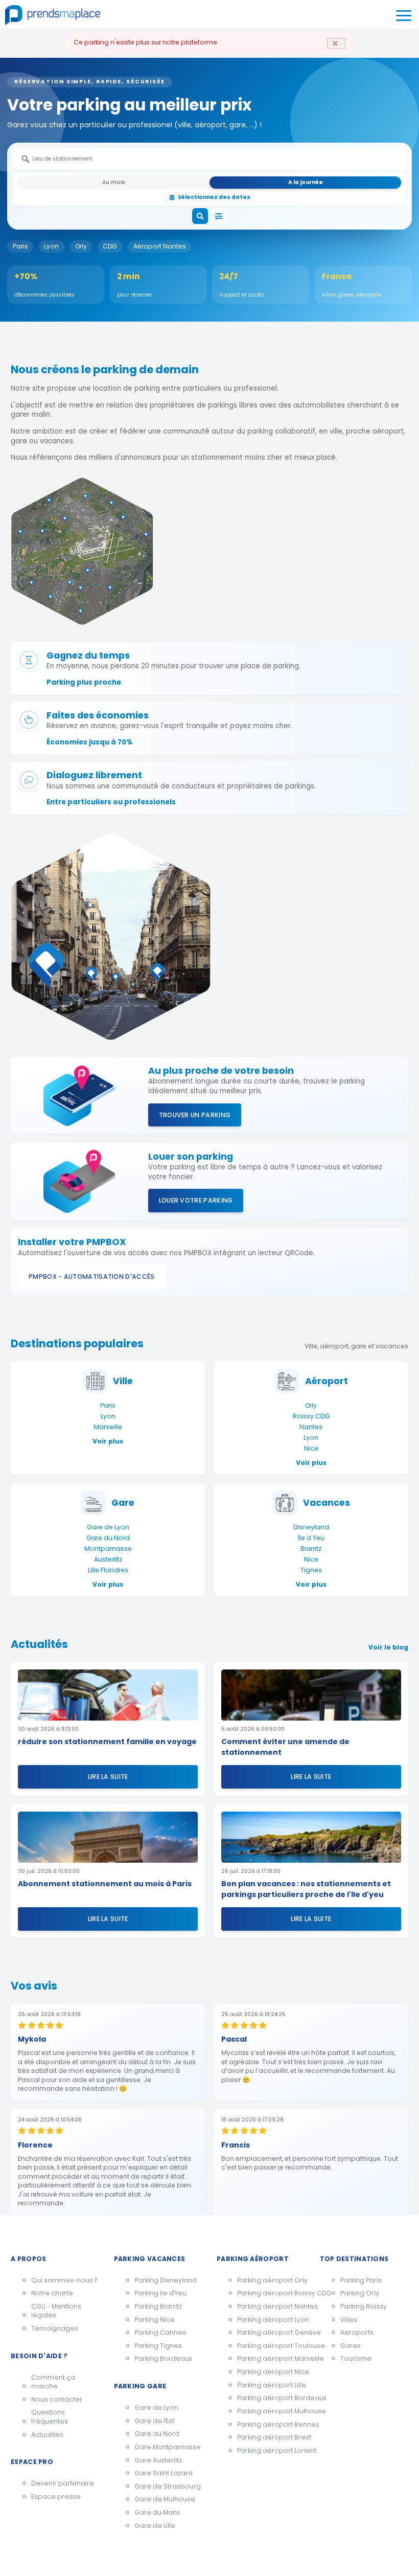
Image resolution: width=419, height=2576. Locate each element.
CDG (110, 246)
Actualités (47, 2435)
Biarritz (311, 1549)
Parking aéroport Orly (271, 2280)
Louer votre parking (196, 1200)
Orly (81, 246)
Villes (349, 2320)
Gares (351, 2346)
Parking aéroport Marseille (271, 2358)
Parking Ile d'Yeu (160, 2293)
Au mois (114, 182)
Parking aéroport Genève (271, 2332)
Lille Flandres (108, 1570)
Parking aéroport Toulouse (271, 2346)
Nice (311, 1448)
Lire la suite (108, 1777)
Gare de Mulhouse (165, 2499)
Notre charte (52, 2293)
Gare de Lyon (108, 1527)
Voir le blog (388, 1647)
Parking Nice (155, 2320)
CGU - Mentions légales (56, 2311)
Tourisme (356, 2358)
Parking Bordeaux (163, 2358)
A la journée (306, 182)
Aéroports (357, 2332)
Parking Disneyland (166, 2280)
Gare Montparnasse (168, 2447)
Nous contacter (57, 2399)
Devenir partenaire (63, 2483)
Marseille (108, 1427)
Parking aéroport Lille (271, 2385)
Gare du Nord (108, 1538)
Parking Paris (361, 2280)
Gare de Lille (155, 2526)
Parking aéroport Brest (271, 2437)
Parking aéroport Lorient (271, 2450)
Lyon (51, 246)
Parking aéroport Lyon (271, 2320)
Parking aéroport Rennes (271, 2424)
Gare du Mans (157, 2512)
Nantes (311, 1427)
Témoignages (55, 2328)
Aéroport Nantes (160, 246)
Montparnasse (108, 1549)
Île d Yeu (311, 1538)
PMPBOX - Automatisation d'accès (92, 1276)
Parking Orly (360, 2293)
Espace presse (56, 2496)
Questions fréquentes (50, 2417)
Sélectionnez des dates (214, 197)
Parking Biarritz (158, 2306)
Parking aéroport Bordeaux (271, 2398)
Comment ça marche (53, 2382)
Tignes (311, 1570)
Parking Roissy (364, 2306)
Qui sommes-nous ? (64, 2280)
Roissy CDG (311, 1416)
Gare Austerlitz (158, 2460)
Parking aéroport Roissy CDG (271, 2293)
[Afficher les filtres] (219, 216)
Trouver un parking (195, 1115)
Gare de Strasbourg (168, 2486)
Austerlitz (108, 1559)
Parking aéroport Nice (271, 2372)
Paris (20, 246)
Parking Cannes (160, 2332)
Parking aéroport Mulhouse (271, 2411)
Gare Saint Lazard (164, 2473)
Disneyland (311, 1527)
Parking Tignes (158, 2346)
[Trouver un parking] (200, 216)
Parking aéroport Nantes (271, 2306)
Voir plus (108, 1441)
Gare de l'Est (154, 2421)
